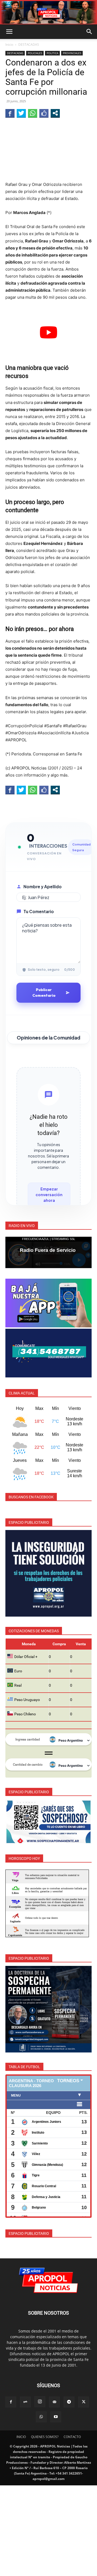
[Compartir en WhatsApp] (33, 113)
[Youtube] (56, 2417)
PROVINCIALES (72, 53)
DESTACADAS (29, 45)
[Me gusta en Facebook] (44, 113)
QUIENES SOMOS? (45, 2437)
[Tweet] (21, 113)
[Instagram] (40, 2402)
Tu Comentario (39, 911)
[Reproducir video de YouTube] (48, 332)
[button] (9, 32)
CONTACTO (72, 2437)
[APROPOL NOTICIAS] (48, 12)
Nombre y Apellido (43, 886)
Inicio (9, 45)
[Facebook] (11, 2402)
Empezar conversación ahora (49, 1195)
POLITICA (52, 53)
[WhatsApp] (41, 2417)
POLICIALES (35, 53)
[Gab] (25, 2402)
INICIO (21, 2437)
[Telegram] (69, 2402)
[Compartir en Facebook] (10, 113)
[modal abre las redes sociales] (55, 113)
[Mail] (54, 2402)
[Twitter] (84, 2402)
